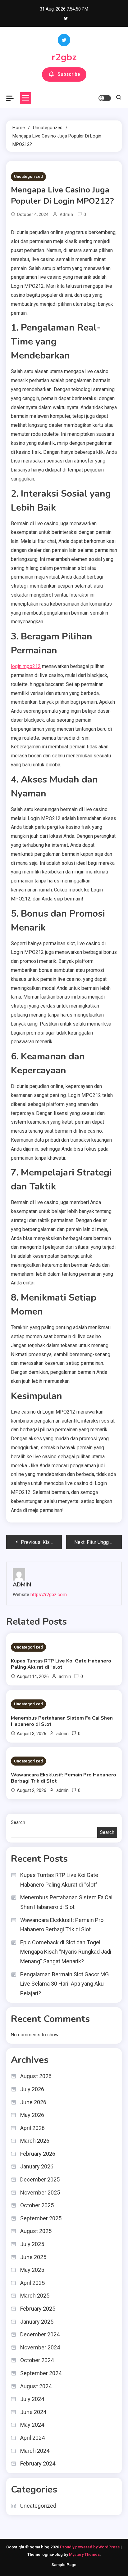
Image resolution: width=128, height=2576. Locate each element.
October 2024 (37, 2360)
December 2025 (40, 2179)
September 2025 (41, 2218)
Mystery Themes (84, 2554)
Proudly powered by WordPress (90, 2547)
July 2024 (32, 2399)
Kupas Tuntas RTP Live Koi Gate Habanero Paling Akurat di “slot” (61, 1664)
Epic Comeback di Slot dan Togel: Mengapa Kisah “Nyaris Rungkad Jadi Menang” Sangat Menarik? (66, 1952)
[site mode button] (105, 98)
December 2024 (40, 2334)
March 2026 (35, 2141)
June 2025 (33, 2257)
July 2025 (32, 2244)
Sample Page (64, 2565)
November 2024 (40, 2347)
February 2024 (38, 2463)
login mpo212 (26, 666)
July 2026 (32, 2089)
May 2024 (32, 2425)
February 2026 (38, 2154)
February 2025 (38, 2309)
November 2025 (40, 2193)
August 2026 (36, 2076)
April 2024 (32, 2438)
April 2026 (32, 2128)
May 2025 (32, 2270)
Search (18, 1822)
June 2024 (33, 2412)
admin (66, 214)
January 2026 (37, 2166)
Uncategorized (28, 176)
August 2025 (36, 2231)
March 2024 (35, 2451)
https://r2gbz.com (49, 1595)
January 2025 (37, 2322)
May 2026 (32, 2115)
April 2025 (32, 2283)
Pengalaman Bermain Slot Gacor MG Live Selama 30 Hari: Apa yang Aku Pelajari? (64, 1984)
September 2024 (41, 2373)
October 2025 (37, 2205)
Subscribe (69, 74)
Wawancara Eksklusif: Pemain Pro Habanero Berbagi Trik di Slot (64, 1778)
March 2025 (35, 2296)
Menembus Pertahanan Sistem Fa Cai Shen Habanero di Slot (62, 1721)
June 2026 (33, 2102)
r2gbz (64, 57)
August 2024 (36, 2386)
